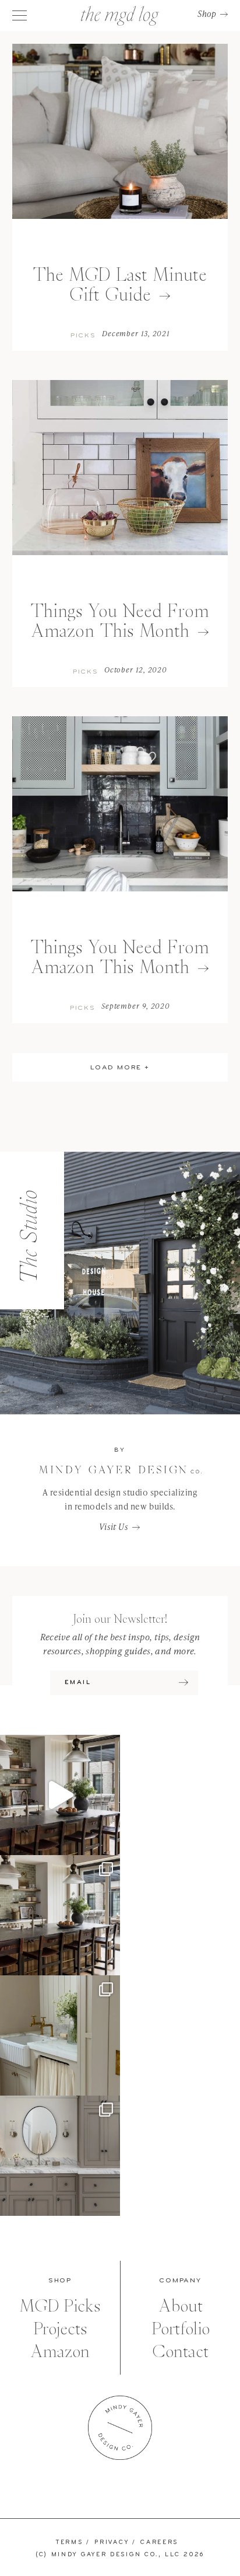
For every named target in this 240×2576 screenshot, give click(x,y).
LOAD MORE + (120, 1068)
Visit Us (114, 1527)
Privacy (112, 2542)
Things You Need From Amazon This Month (120, 621)
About (181, 2306)
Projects (60, 2329)
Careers (159, 2542)
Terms (70, 2542)
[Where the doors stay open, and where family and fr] (60, 1795)
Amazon (60, 2352)
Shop (207, 14)
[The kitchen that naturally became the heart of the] (60, 1915)
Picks (83, 336)
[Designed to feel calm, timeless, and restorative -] (60, 2156)
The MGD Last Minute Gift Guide (120, 285)
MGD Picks (60, 2306)
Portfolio (181, 2329)
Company (180, 2281)
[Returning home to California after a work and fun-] (60, 2035)
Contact (180, 2352)
